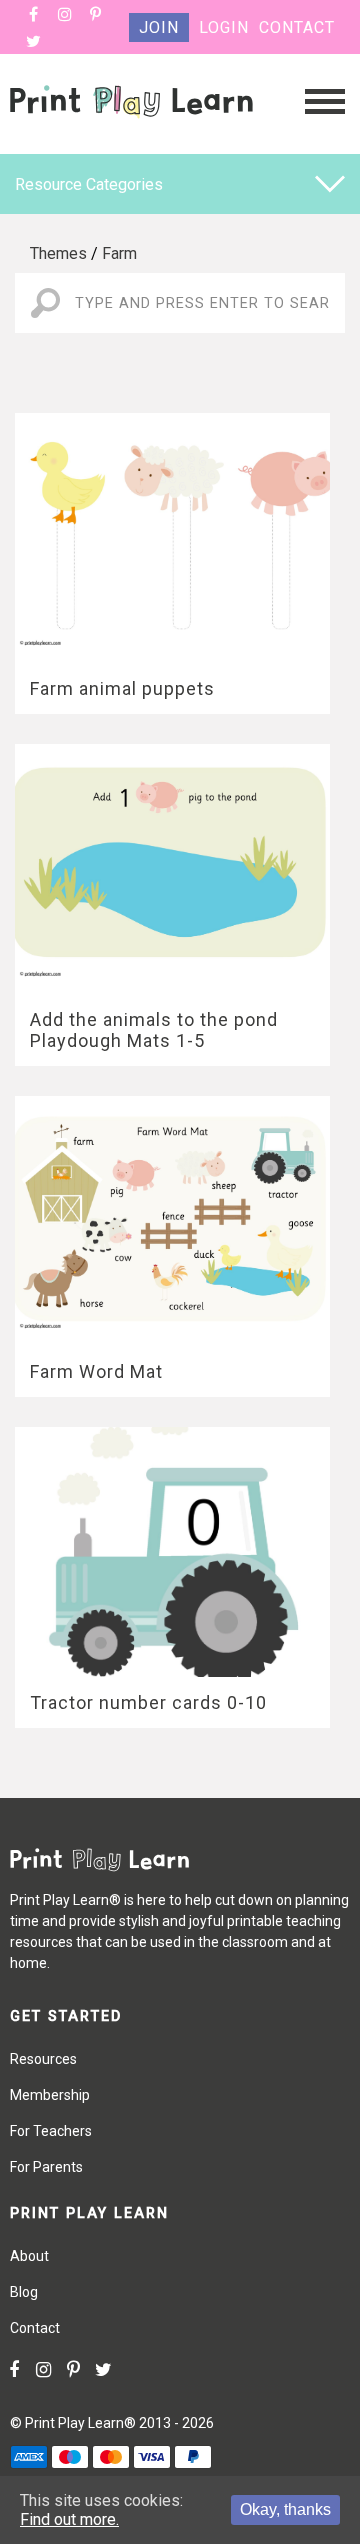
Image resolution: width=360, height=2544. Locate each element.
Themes (58, 253)
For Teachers (51, 2131)
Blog (24, 2292)
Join (159, 27)
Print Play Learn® (80, 2423)
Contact (297, 27)
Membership (50, 2095)
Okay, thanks (285, 2509)
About (29, 2256)
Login (224, 27)
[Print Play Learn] (131, 137)
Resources (43, 2059)
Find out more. (69, 2519)
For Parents (46, 2167)
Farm (119, 253)
